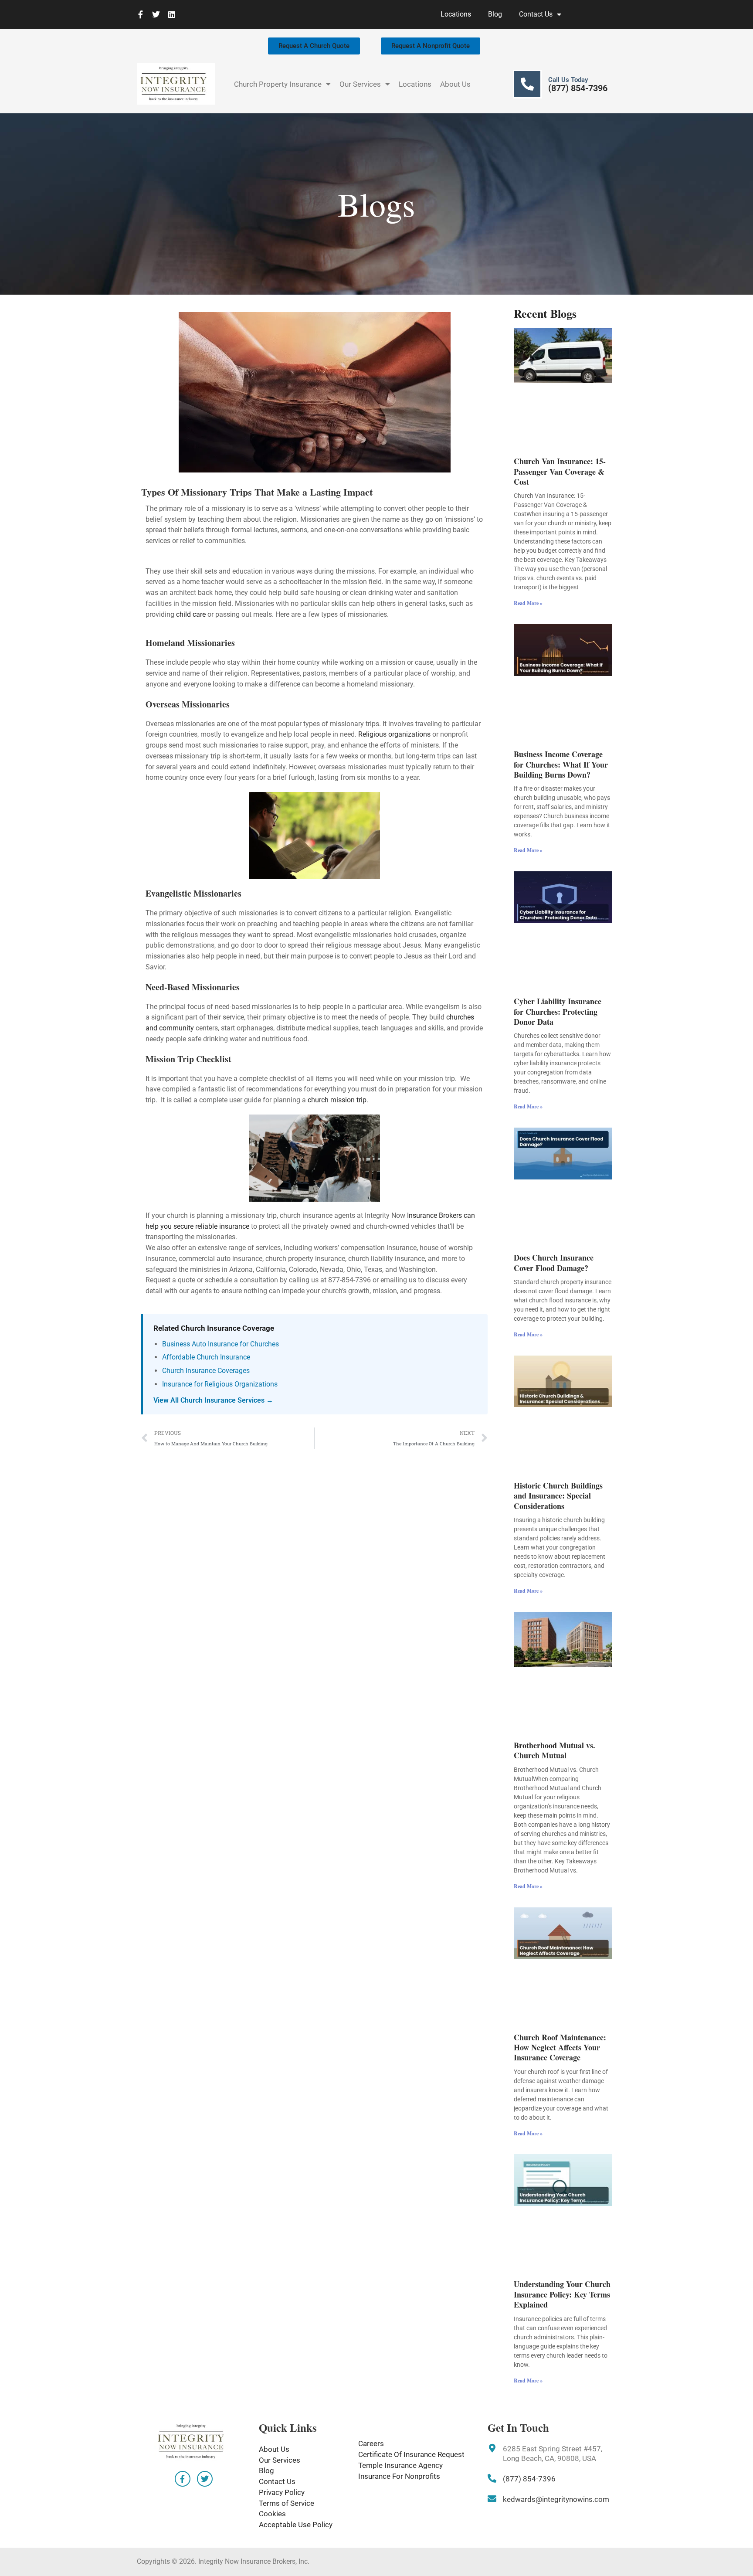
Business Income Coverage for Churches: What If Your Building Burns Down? (561, 764)
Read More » (528, 603)
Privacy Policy (282, 2492)
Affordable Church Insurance (206, 1357)
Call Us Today (568, 80)
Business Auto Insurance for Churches (220, 1344)
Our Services (360, 84)
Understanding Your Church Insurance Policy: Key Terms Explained (562, 2294)
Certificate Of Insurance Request (411, 2454)
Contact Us (536, 14)
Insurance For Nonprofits (399, 2476)
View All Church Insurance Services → (213, 1400)
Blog (495, 14)
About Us (455, 84)
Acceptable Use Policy (296, 2525)
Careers (371, 2443)
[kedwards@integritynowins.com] (492, 2499)
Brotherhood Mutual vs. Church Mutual (555, 1750)
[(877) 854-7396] (492, 2478)
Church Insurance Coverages (206, 1371)
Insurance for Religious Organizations (220, 1384)
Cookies (272, 2514)
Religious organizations (394, 734)
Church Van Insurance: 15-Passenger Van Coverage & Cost (560, 471)
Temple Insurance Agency (400, 2465)
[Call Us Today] (527, 84)
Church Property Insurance (278, 84)
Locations (456, 14)
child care (191, 614)
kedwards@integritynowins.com (556, 2499)
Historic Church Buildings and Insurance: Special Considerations (558, 1496)
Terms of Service (287, 2503)
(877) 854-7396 (578, 88)
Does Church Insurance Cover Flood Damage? (554, 1263)
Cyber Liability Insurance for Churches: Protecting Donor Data (558, 1011)
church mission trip (337, 1100)
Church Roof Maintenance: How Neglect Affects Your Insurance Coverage (560, 2048)
